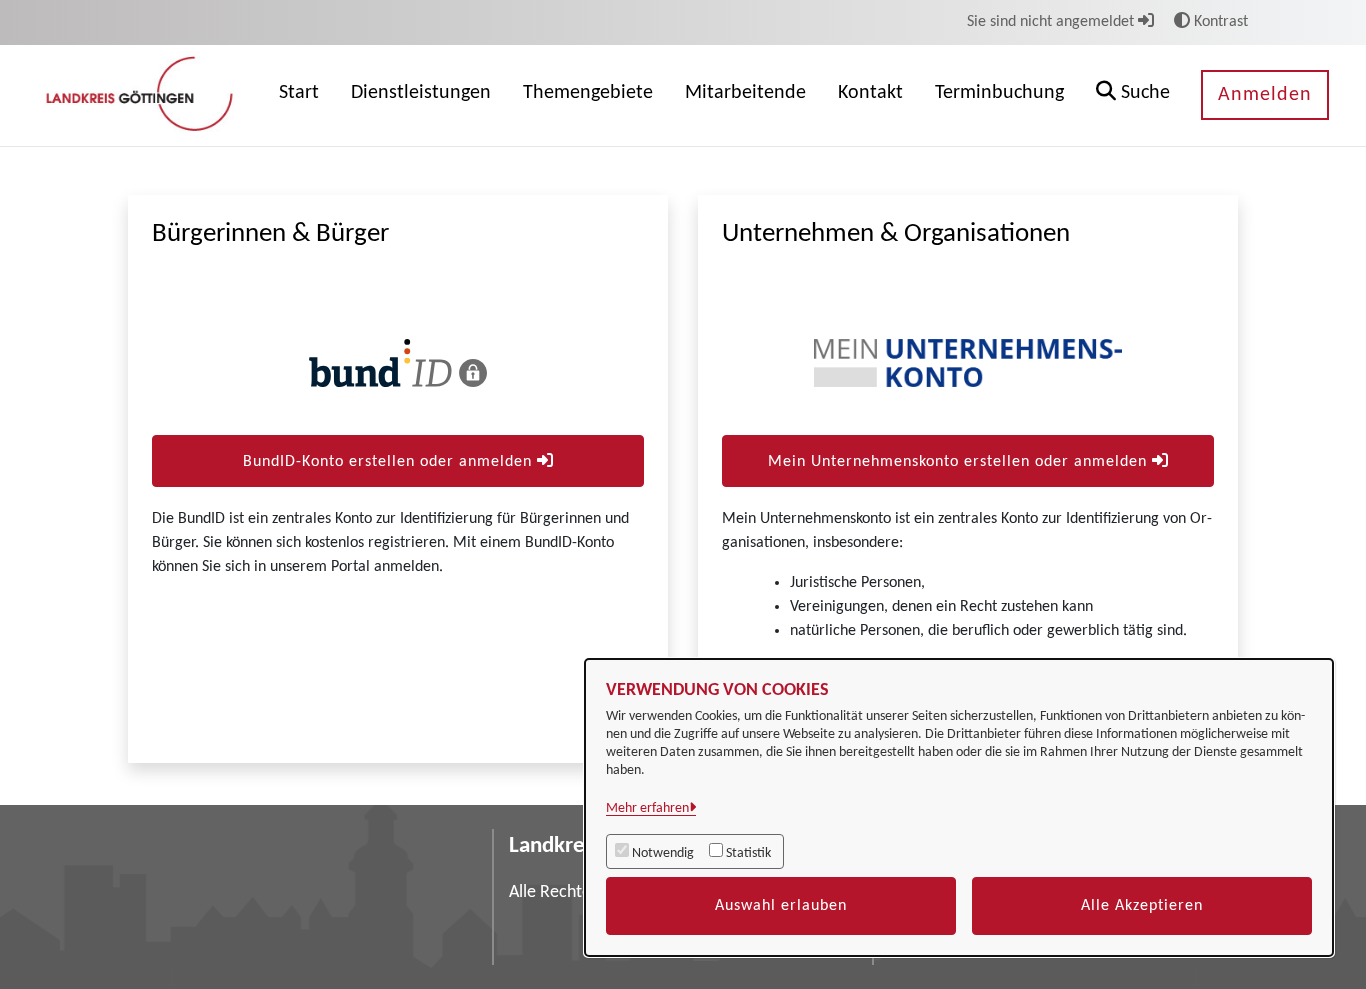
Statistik (748, 853)
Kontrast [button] (1219, 22)
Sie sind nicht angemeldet (1052, 22)
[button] (1133, 95)
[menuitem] (299, 95)
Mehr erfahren (647, 808)
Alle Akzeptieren (1142, 906)
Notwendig (663, 853)
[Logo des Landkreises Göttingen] (142, 95)
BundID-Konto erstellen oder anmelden (390, 462)
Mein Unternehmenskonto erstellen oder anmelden (960, 462)
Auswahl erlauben (781, 906)
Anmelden (1265, 95)
